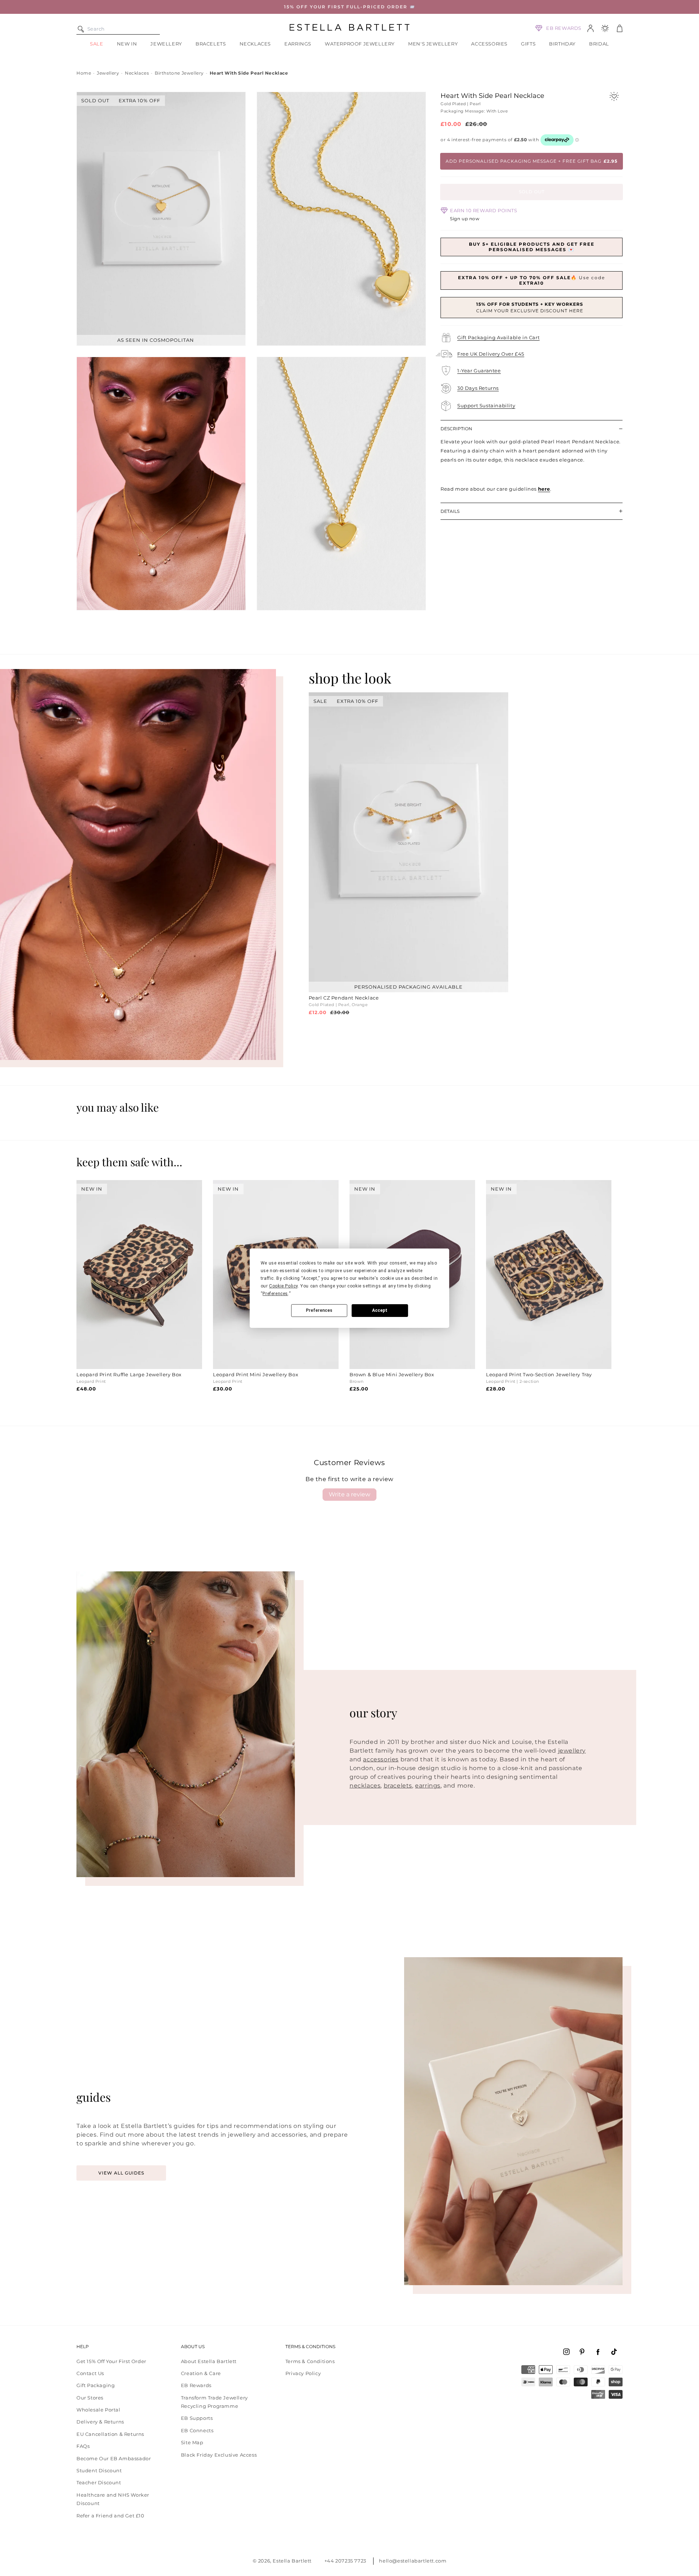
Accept (380, 1310)
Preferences (319, 1310)
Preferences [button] (275, 1294)
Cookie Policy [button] (283, 1286)
